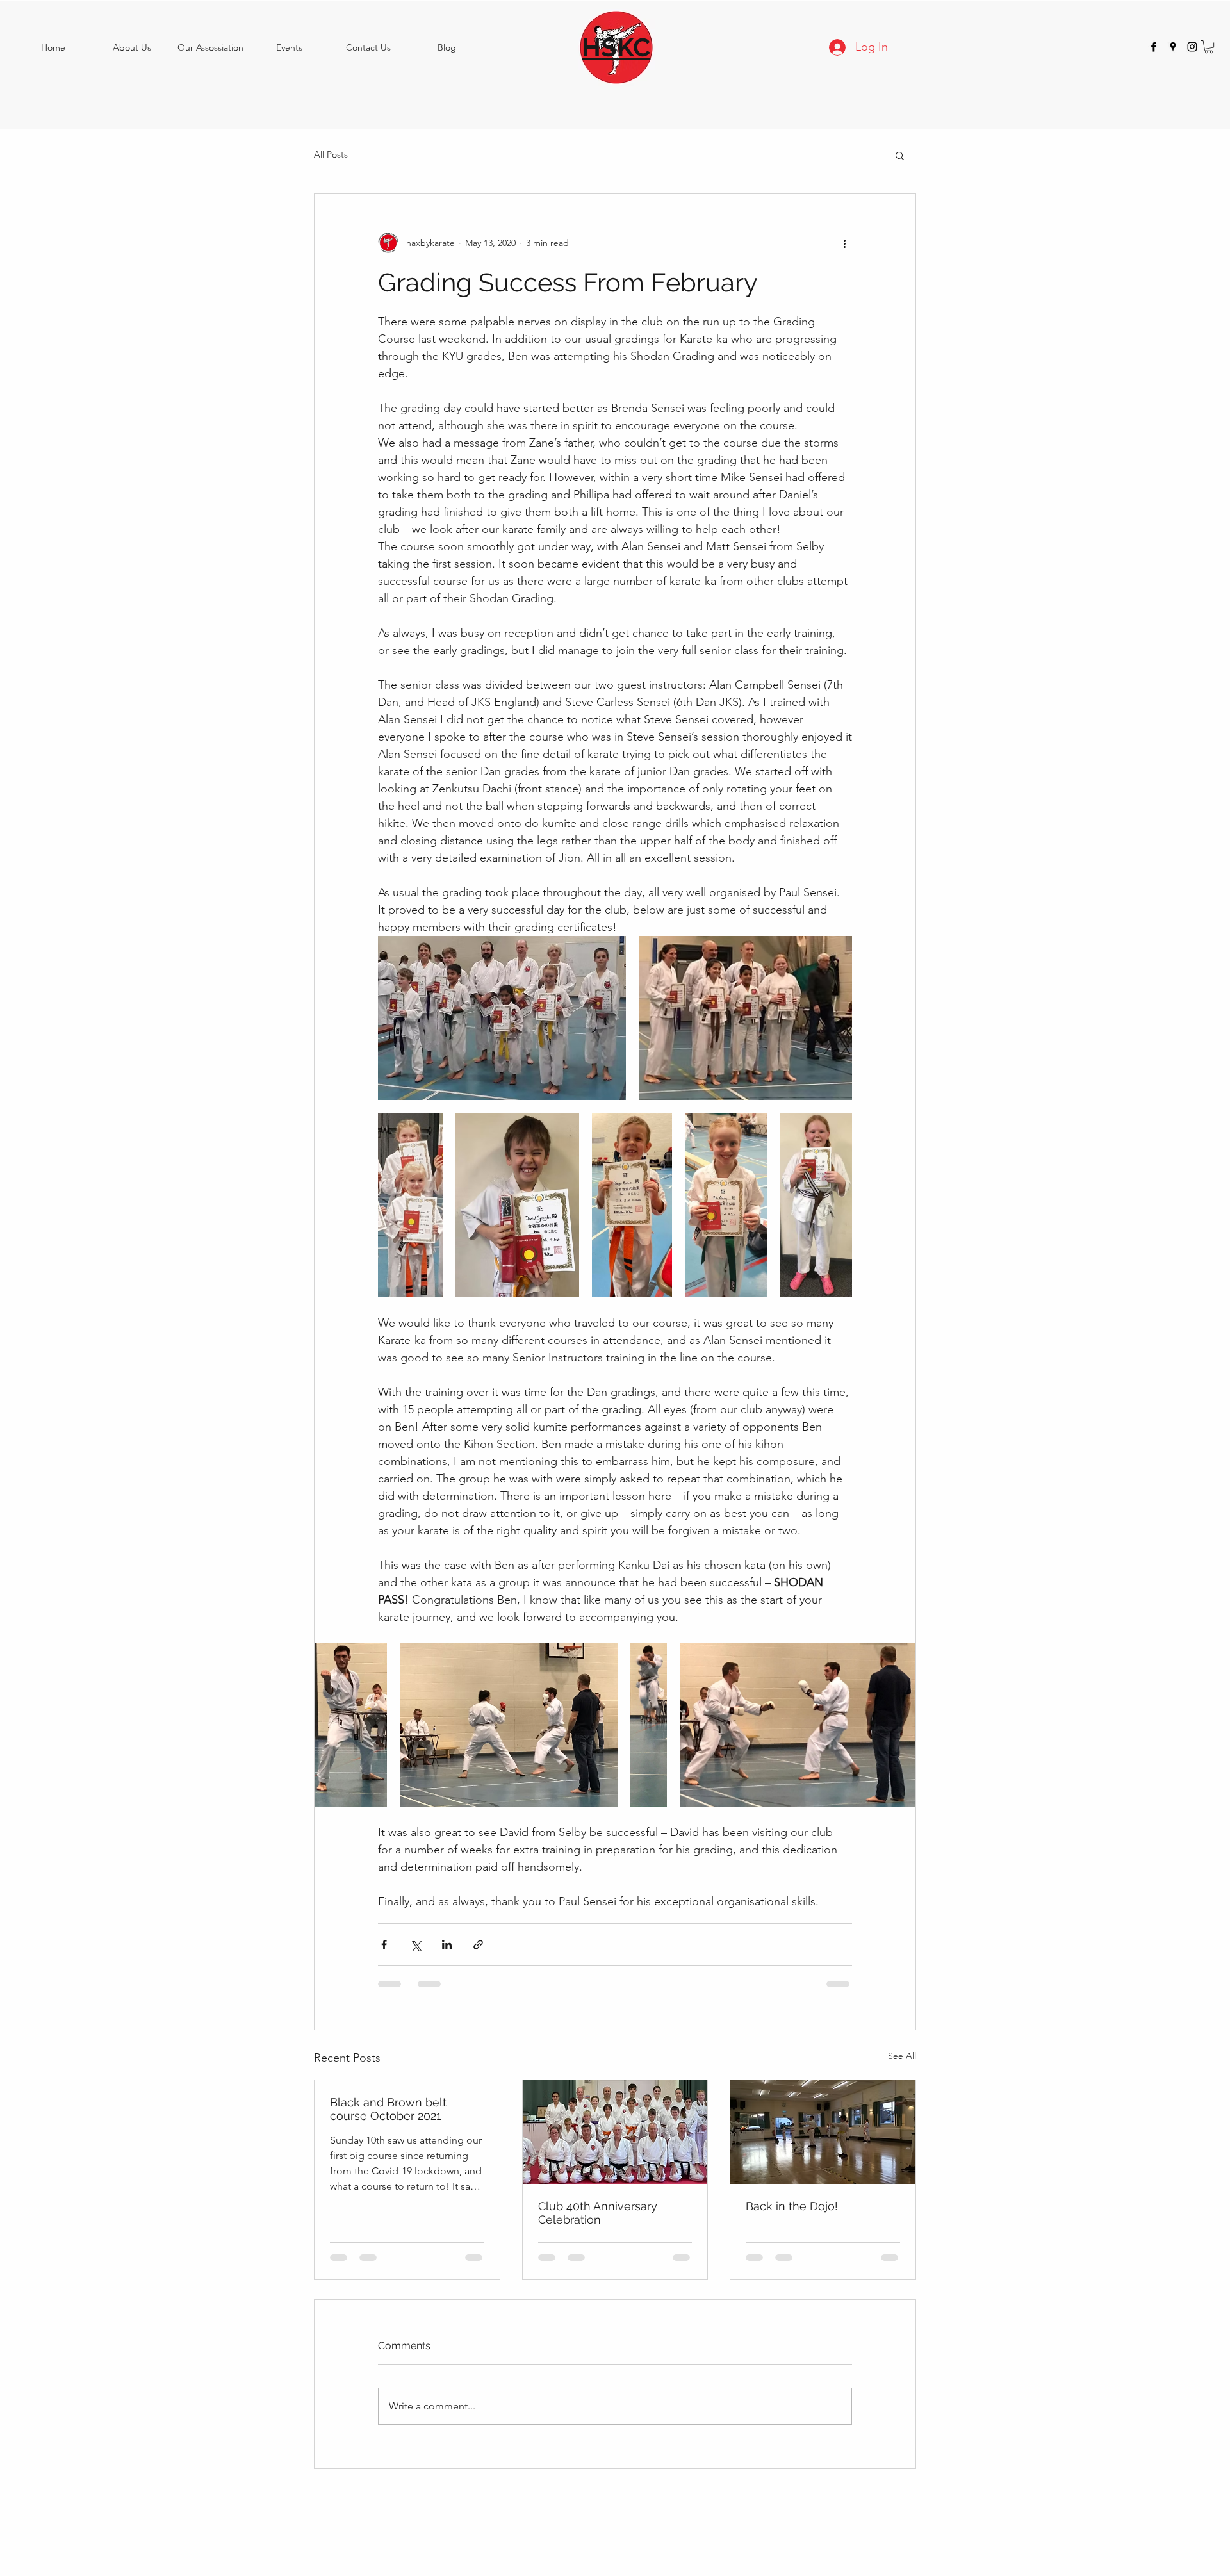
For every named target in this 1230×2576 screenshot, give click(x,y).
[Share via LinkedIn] (447, 1945)
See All (902, 2056)
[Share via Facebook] (384, 1945)
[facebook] (1154, 47)
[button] (1209, 47)
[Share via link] (478, 1945)
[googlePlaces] (1173, 47)
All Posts (331, 154)
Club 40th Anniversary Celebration (598, 2213)
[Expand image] (502, 1018)
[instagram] (1192, 47)
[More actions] (844, 243)
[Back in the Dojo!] (823, 2132)
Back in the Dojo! (792, 2206)
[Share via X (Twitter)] (415, 1945)
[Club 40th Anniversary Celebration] (615, 2132)
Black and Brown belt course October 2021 (388, 2109)
